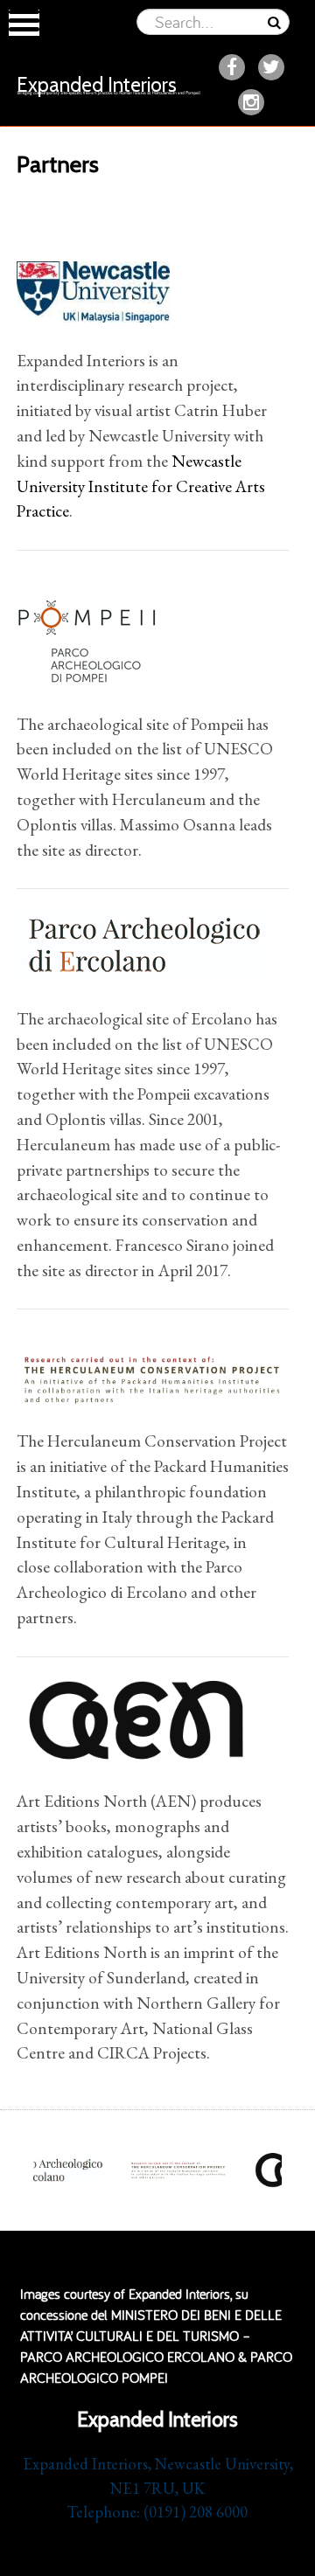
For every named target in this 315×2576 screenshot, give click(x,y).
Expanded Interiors (97, 85)
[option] (178, 2170)
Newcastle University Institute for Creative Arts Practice (141, 486)
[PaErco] (140, 943)
